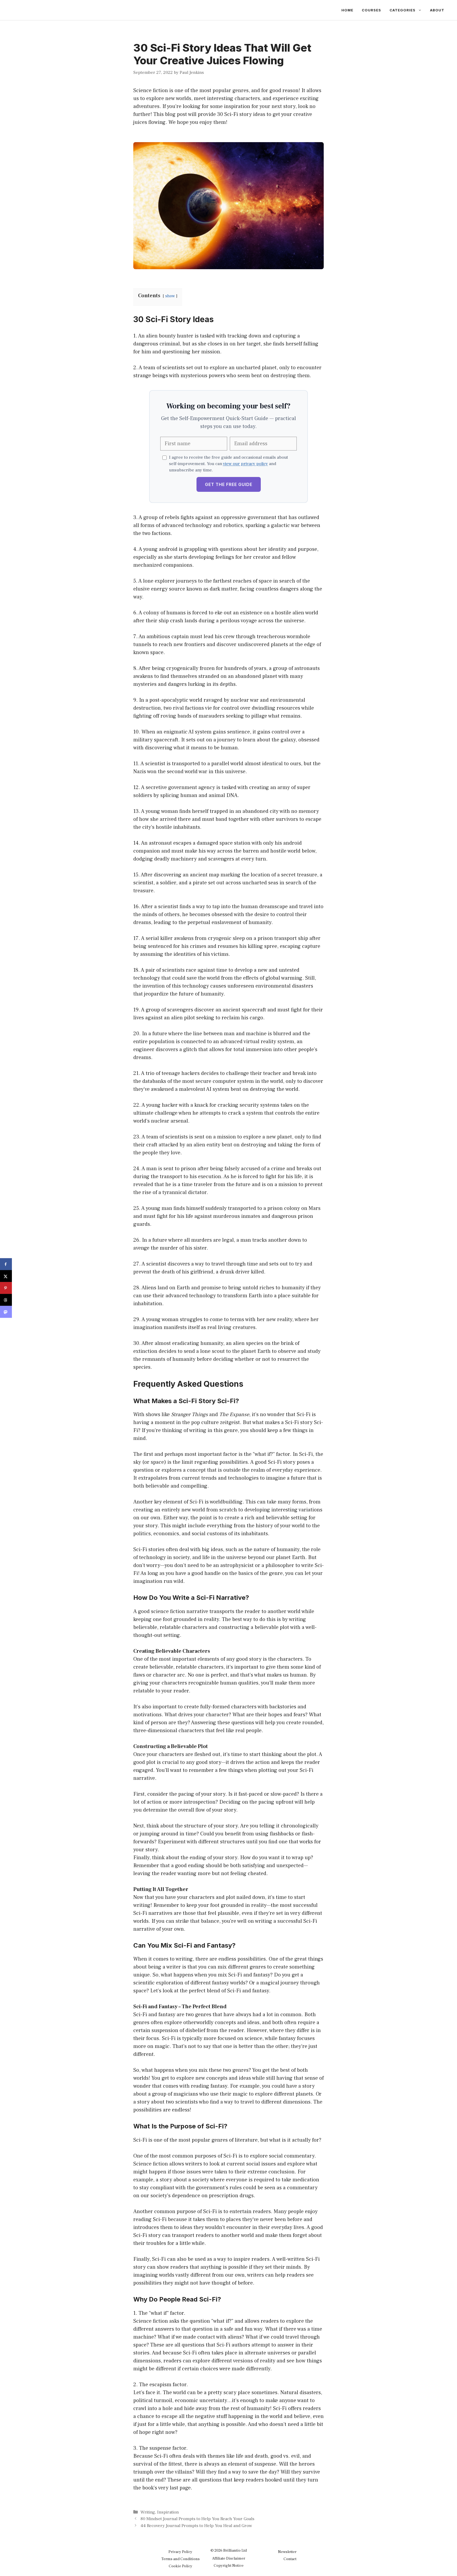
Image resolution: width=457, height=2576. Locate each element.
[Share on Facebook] (6, 1264)
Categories (403, 10)
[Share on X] (6, 1276)
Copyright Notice (229, 2566)
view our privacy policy (245, 464)
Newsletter (287, 2552)
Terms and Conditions (180, 2559)
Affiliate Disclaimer (229, 2558)
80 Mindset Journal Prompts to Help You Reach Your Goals (197, 2519)
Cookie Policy (180, 2566)
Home (347, 10)
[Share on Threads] (6, 1300)
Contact (290, 2559)
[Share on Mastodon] (6, 1312)
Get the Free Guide (229, 484)
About (437, 10)
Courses (371, 10)
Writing (148, 2512)
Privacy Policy (180, 2552)
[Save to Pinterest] (6, 1288)
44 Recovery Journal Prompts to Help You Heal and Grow (196, 2526)
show (170, 296)
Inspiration (168, 2512)
